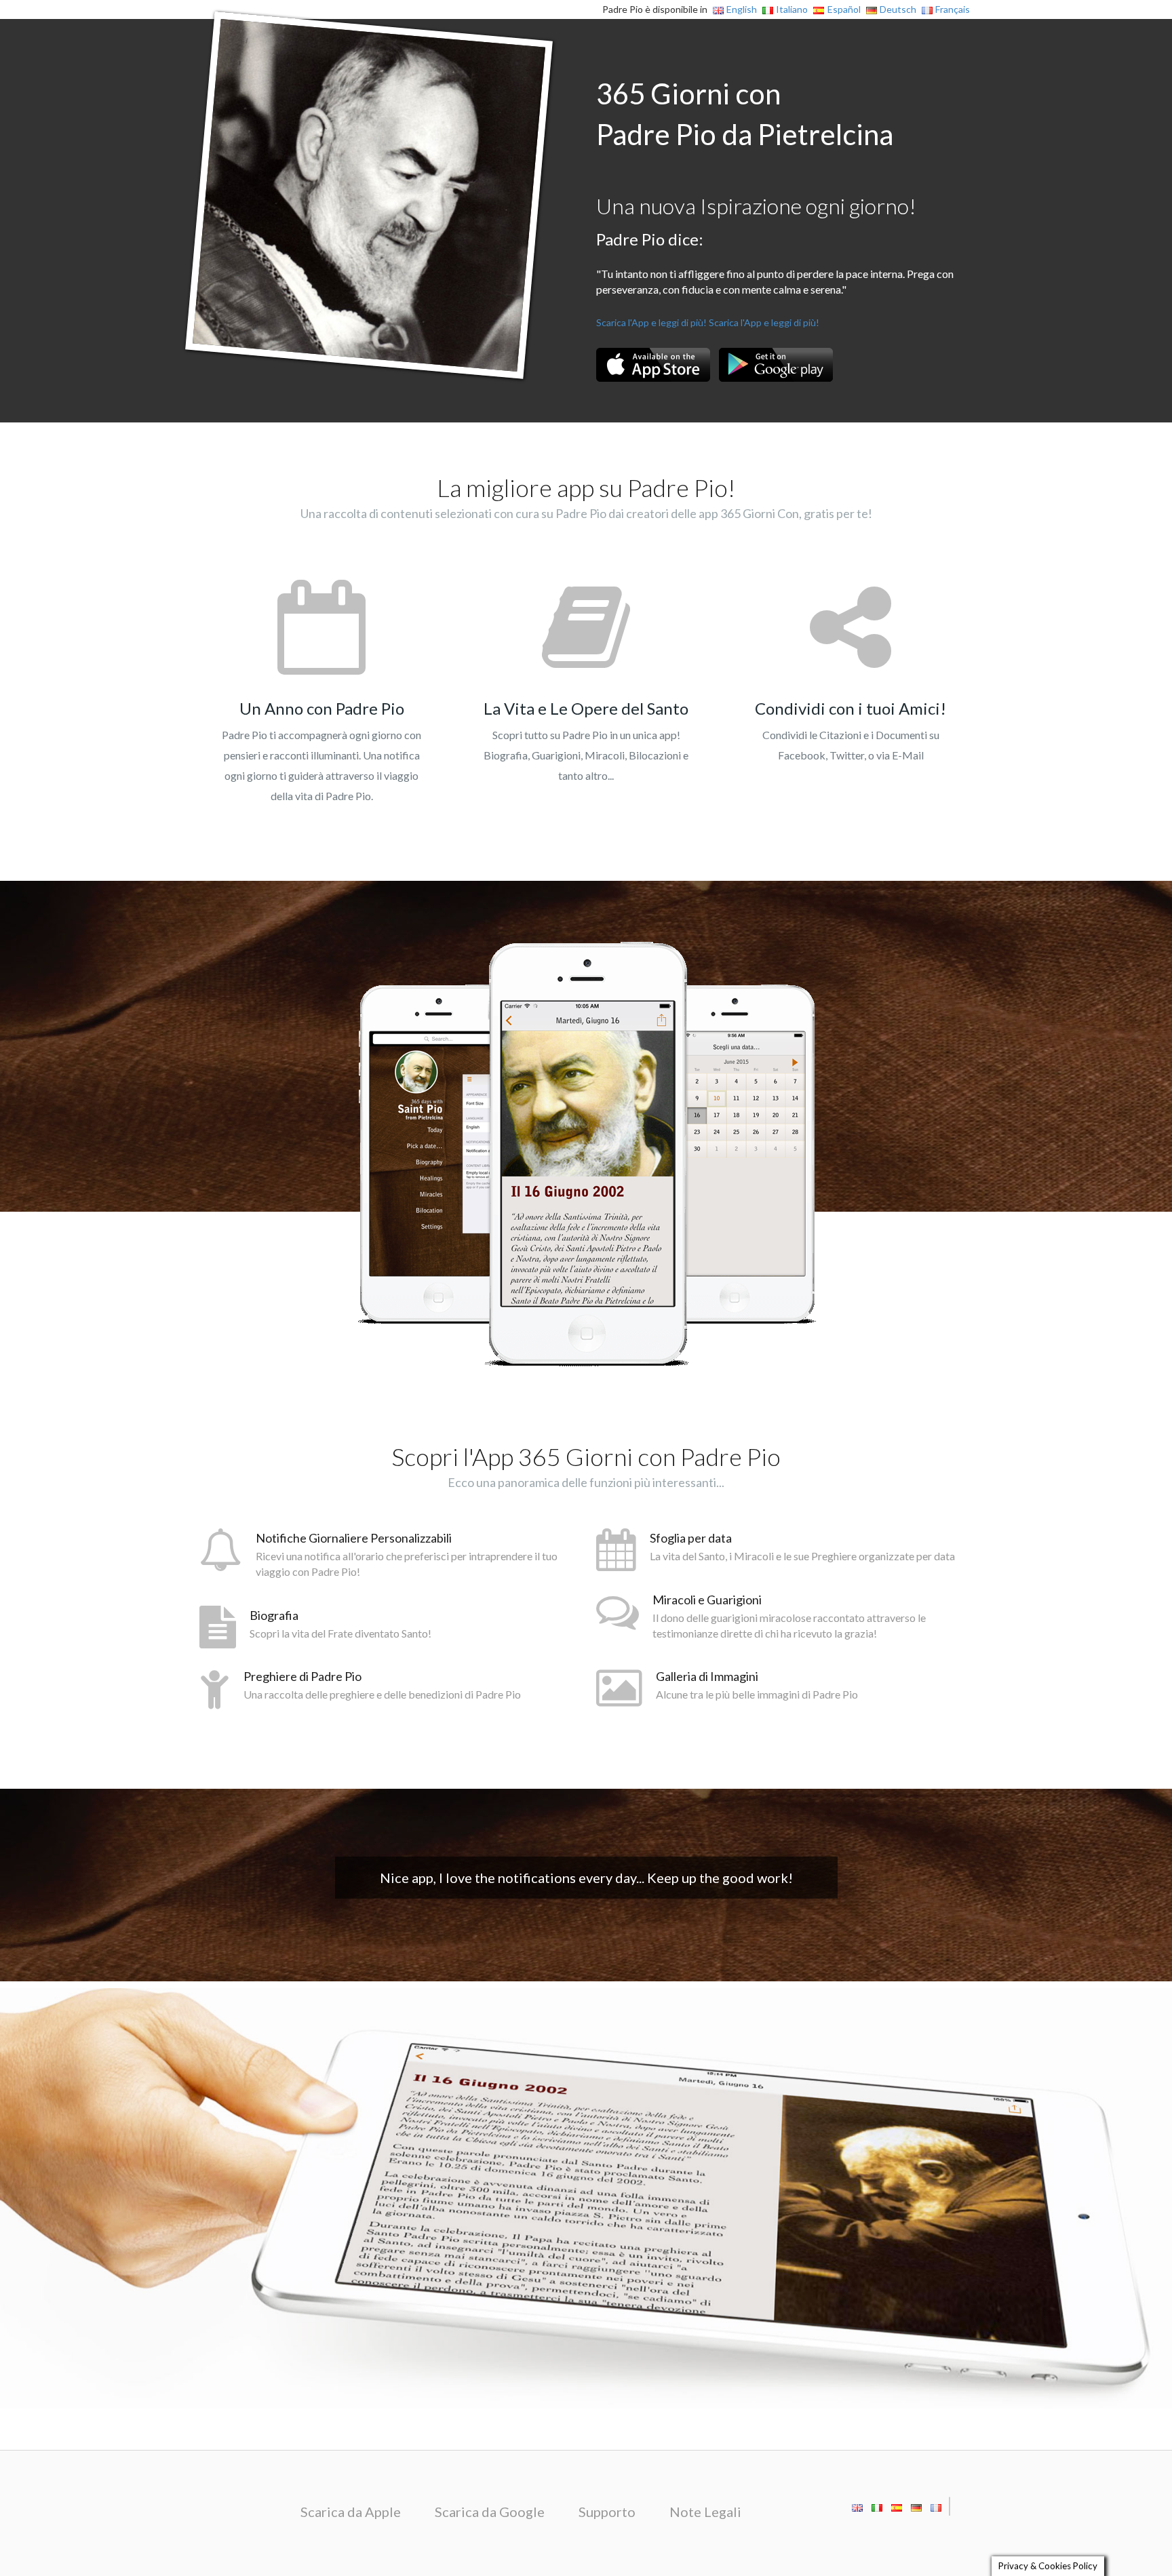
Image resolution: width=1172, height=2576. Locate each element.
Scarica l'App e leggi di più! (651, 322)
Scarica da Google (490, 2512)
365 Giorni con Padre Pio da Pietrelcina (745, 114)
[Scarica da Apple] (653, 365)
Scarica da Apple (351, 2512)
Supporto (607, 2512)
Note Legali (705, 2512)
